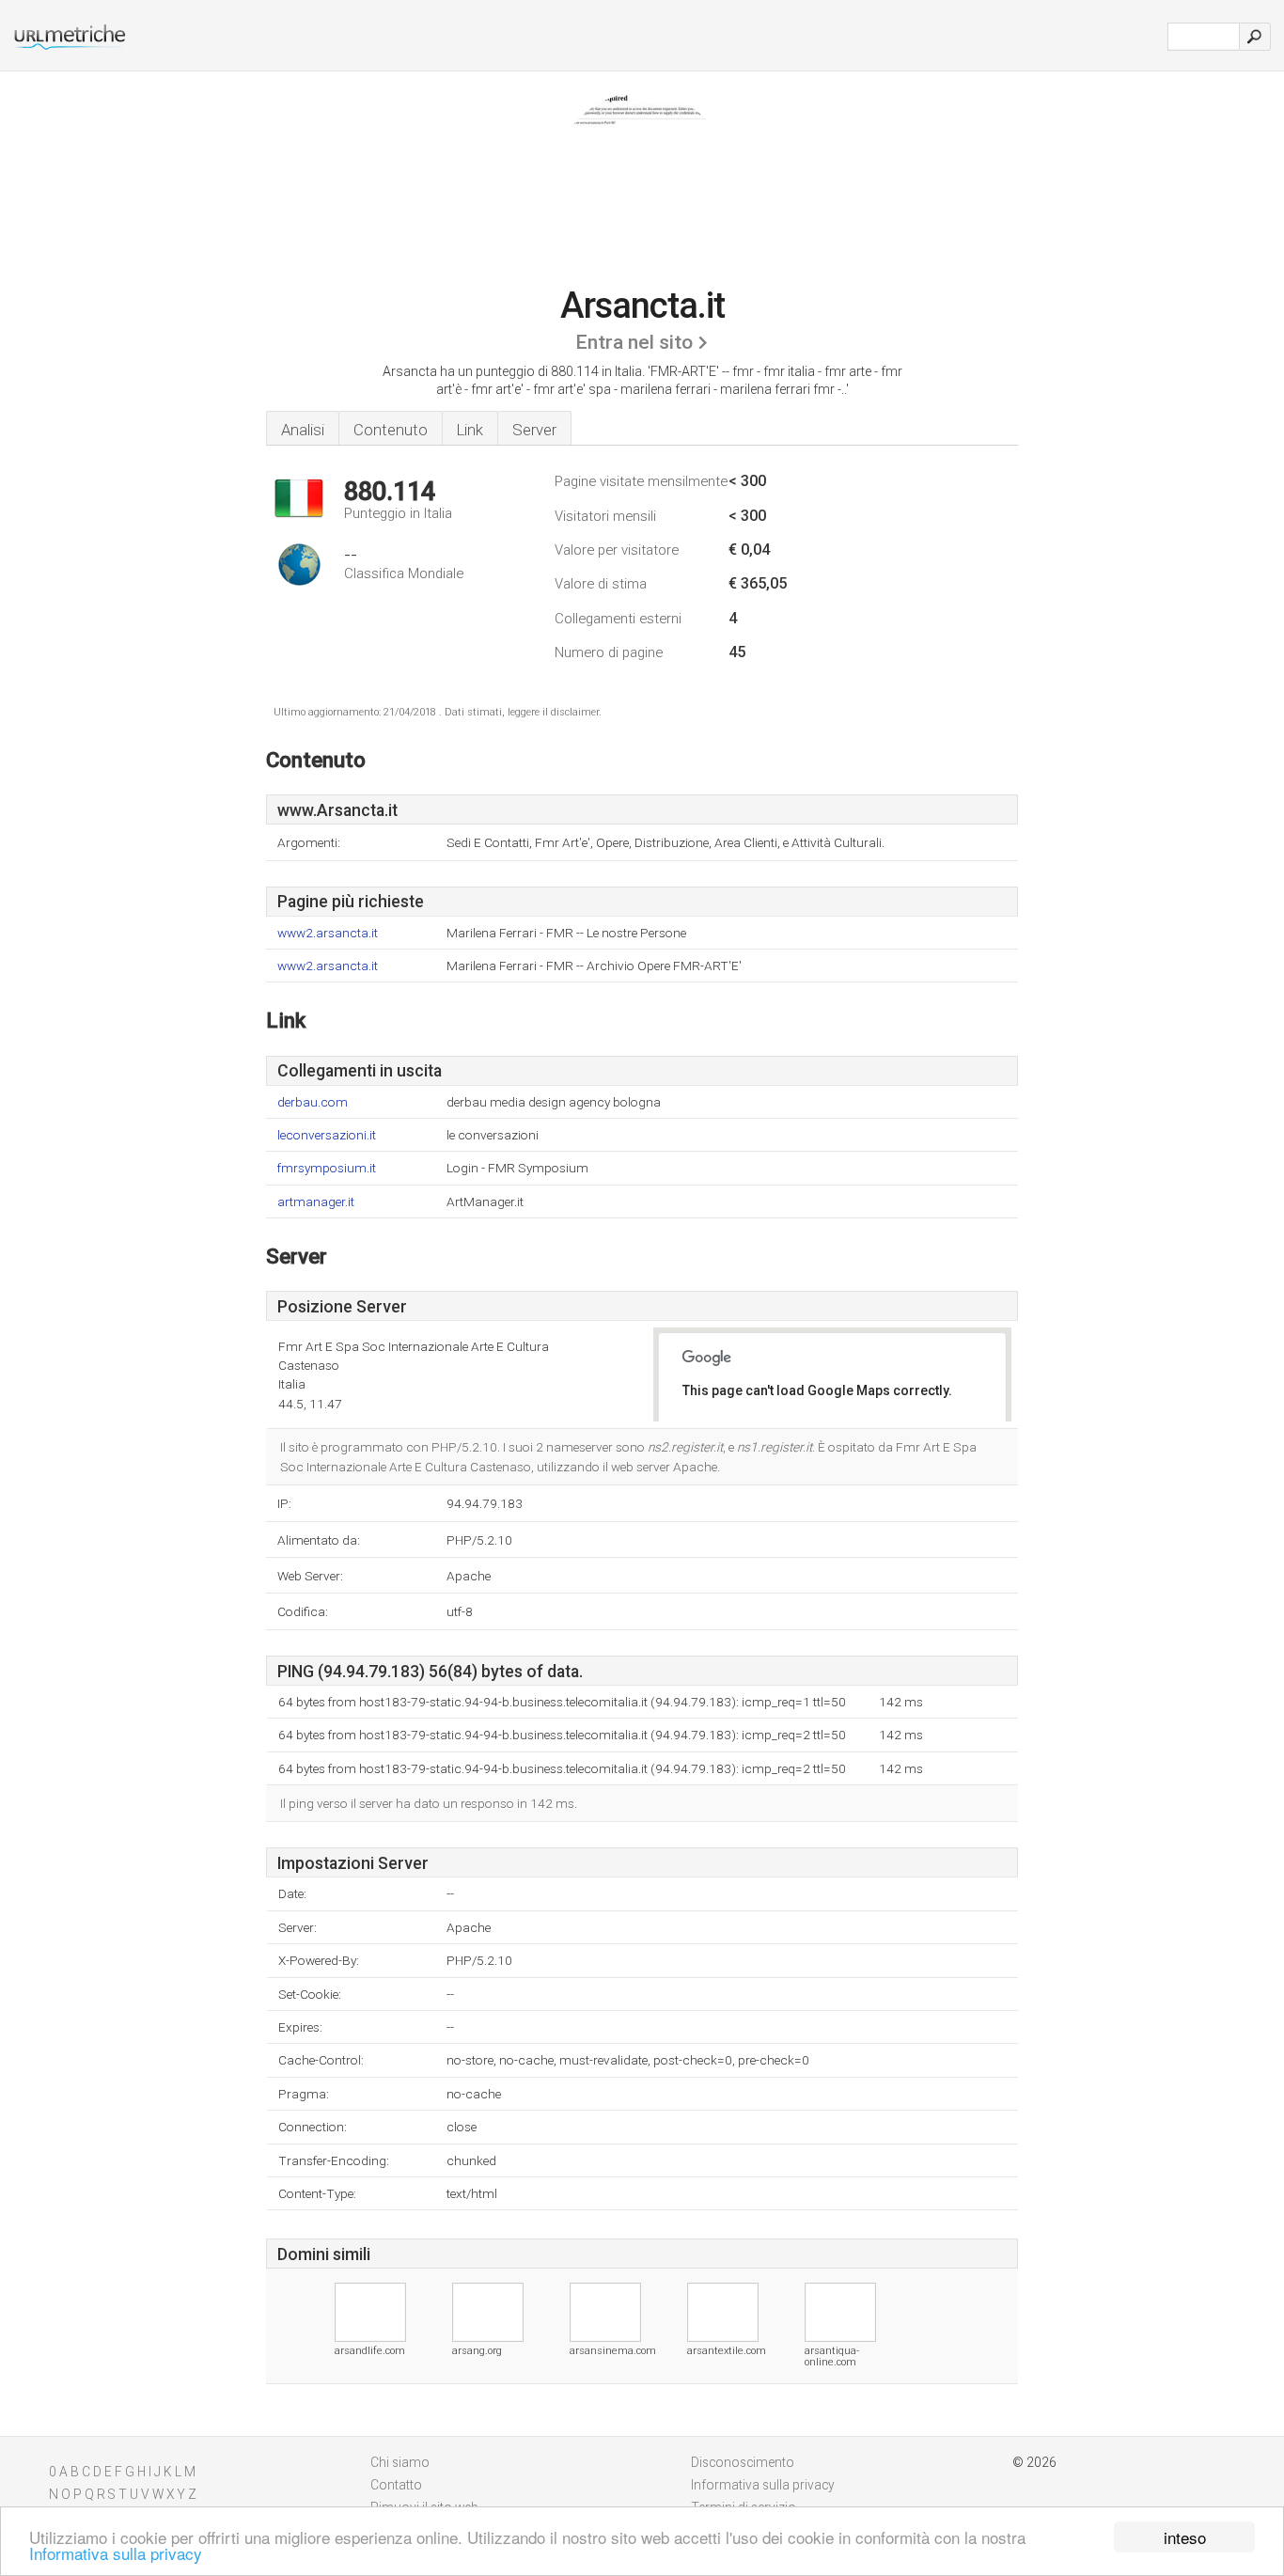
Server (534, 430)
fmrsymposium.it (327, 1168)
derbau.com (313, 1102)
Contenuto (391, 430)
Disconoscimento (743, 2462)
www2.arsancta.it (328, 933)
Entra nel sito (634, 342)
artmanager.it (316, 1202)
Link (470, 430)
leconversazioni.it (327, 1135)
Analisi (303, 430)
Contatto (396, 2485)
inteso (1185, 2537)
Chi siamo (400, 2462)
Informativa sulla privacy (116, 2553)
